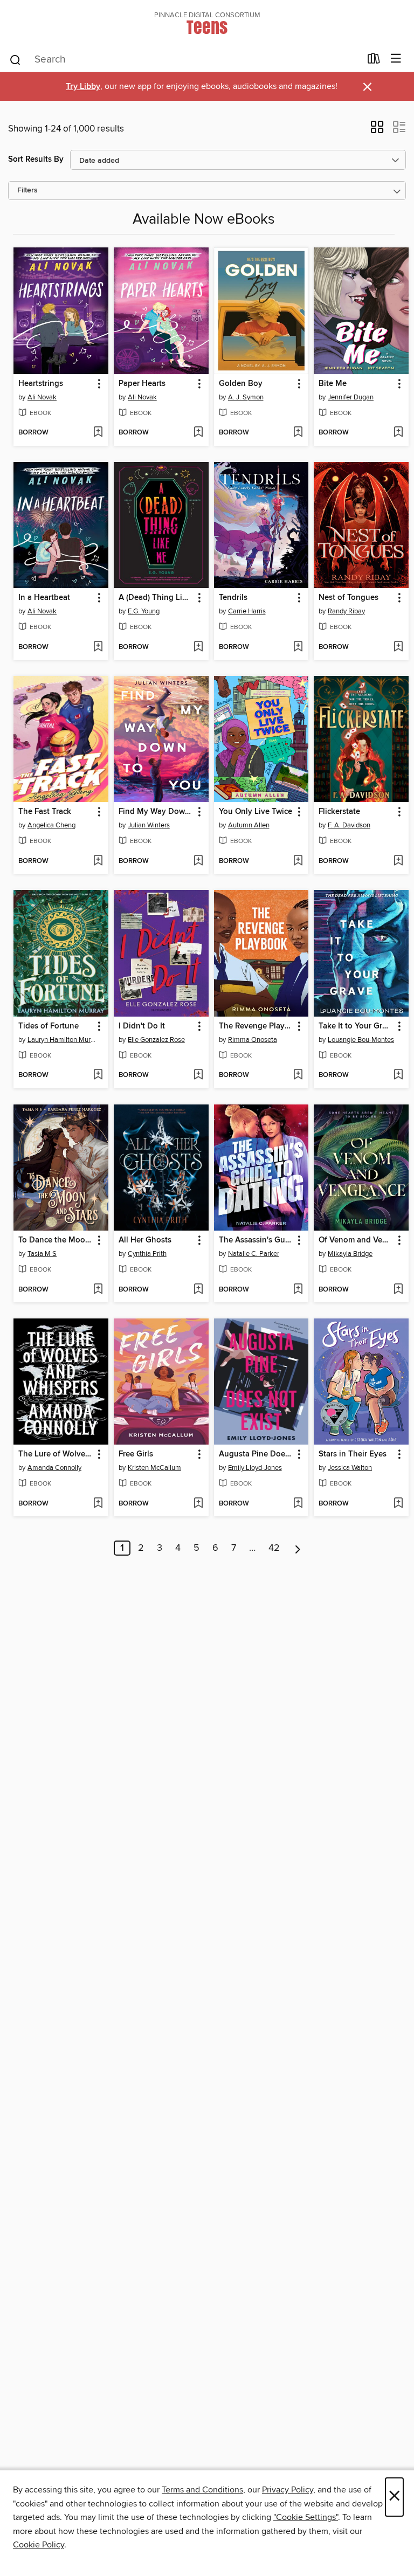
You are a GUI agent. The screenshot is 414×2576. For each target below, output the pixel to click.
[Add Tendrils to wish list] (298, 647)
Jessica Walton (350, 1468)
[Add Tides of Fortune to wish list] (98, 1075)
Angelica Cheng (51, 825)
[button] (377, 130)
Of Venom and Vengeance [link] (356, 1240)
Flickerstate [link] (339, 812)
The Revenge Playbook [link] (256, 1026)
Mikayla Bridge (350, 1254)
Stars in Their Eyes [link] (353, 1454)
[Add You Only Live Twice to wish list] (298, 861)
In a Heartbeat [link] (44, 598)
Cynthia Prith (147, 1254)
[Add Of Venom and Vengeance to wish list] (398, 1290)
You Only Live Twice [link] (256, 812)
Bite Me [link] (333, 384)
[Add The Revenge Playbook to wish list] (298, 1075)
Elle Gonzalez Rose (156, 1040)
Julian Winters (149, 825)
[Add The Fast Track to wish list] (98, 861)
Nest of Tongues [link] (349, 598)
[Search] (15, 59)
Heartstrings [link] (41, 384)
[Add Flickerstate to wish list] (398, 861)
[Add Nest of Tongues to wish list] (398, 647)
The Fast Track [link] (45, 812)
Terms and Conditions (202, 2490)
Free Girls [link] (136, 1454)
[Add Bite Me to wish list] (398, 433)
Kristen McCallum (154, 1468)
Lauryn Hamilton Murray (62, 1040)
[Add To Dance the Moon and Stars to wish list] (98, 1290)
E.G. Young (144, 611)
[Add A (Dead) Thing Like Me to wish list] (198, 647)
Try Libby (83, 87)
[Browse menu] (396, 59)
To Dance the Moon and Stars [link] (56, 1240)
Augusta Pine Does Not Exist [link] (256, 1454)
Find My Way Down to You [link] (156, 812)
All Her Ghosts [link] (145, 1240)
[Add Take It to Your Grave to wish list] (398, 1075)
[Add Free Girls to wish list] (198, 1504)
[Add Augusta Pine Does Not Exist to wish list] (298, 1504)
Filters (27, 191)
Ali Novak (42, 397)
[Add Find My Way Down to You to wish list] (198, 861)
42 (274, 1548)
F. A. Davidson (349, 825)
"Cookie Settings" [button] (306, 2517)
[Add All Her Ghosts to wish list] (198, 1290)
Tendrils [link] (233, 598)
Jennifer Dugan (351, 397)
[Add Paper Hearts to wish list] (198, 433)
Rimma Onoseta (253, 1040)
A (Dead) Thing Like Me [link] (156, 598)
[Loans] (374, 61)
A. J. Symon (246, 397)
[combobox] (185, 60)
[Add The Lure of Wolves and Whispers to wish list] (98, 1504)
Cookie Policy (39, 2545)
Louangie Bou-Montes (361, 1040)
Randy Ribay (346, 611)
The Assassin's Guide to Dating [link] (256, 1240)
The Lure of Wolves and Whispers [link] (56, 1454)
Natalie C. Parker (254, 1254)
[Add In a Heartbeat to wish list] (98, 647)
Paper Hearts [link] (142, 384)
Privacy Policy (288, 2490)
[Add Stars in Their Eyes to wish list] (398, 1504)
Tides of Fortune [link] (49, 1026)
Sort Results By (36, 159)
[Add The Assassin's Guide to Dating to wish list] (298, 1290)
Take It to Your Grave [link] (356, 1026)
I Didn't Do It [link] (142, 1026)
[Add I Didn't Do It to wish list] (198, 1075)
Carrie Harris (247, 611)
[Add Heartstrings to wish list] (98, 433)
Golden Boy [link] (241, 384)
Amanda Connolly (54, 1468)
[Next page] (298, 1548)
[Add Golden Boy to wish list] (298, 433)
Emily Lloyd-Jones (255, 1468)
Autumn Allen (249, 825)
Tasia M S (42, 1254)
